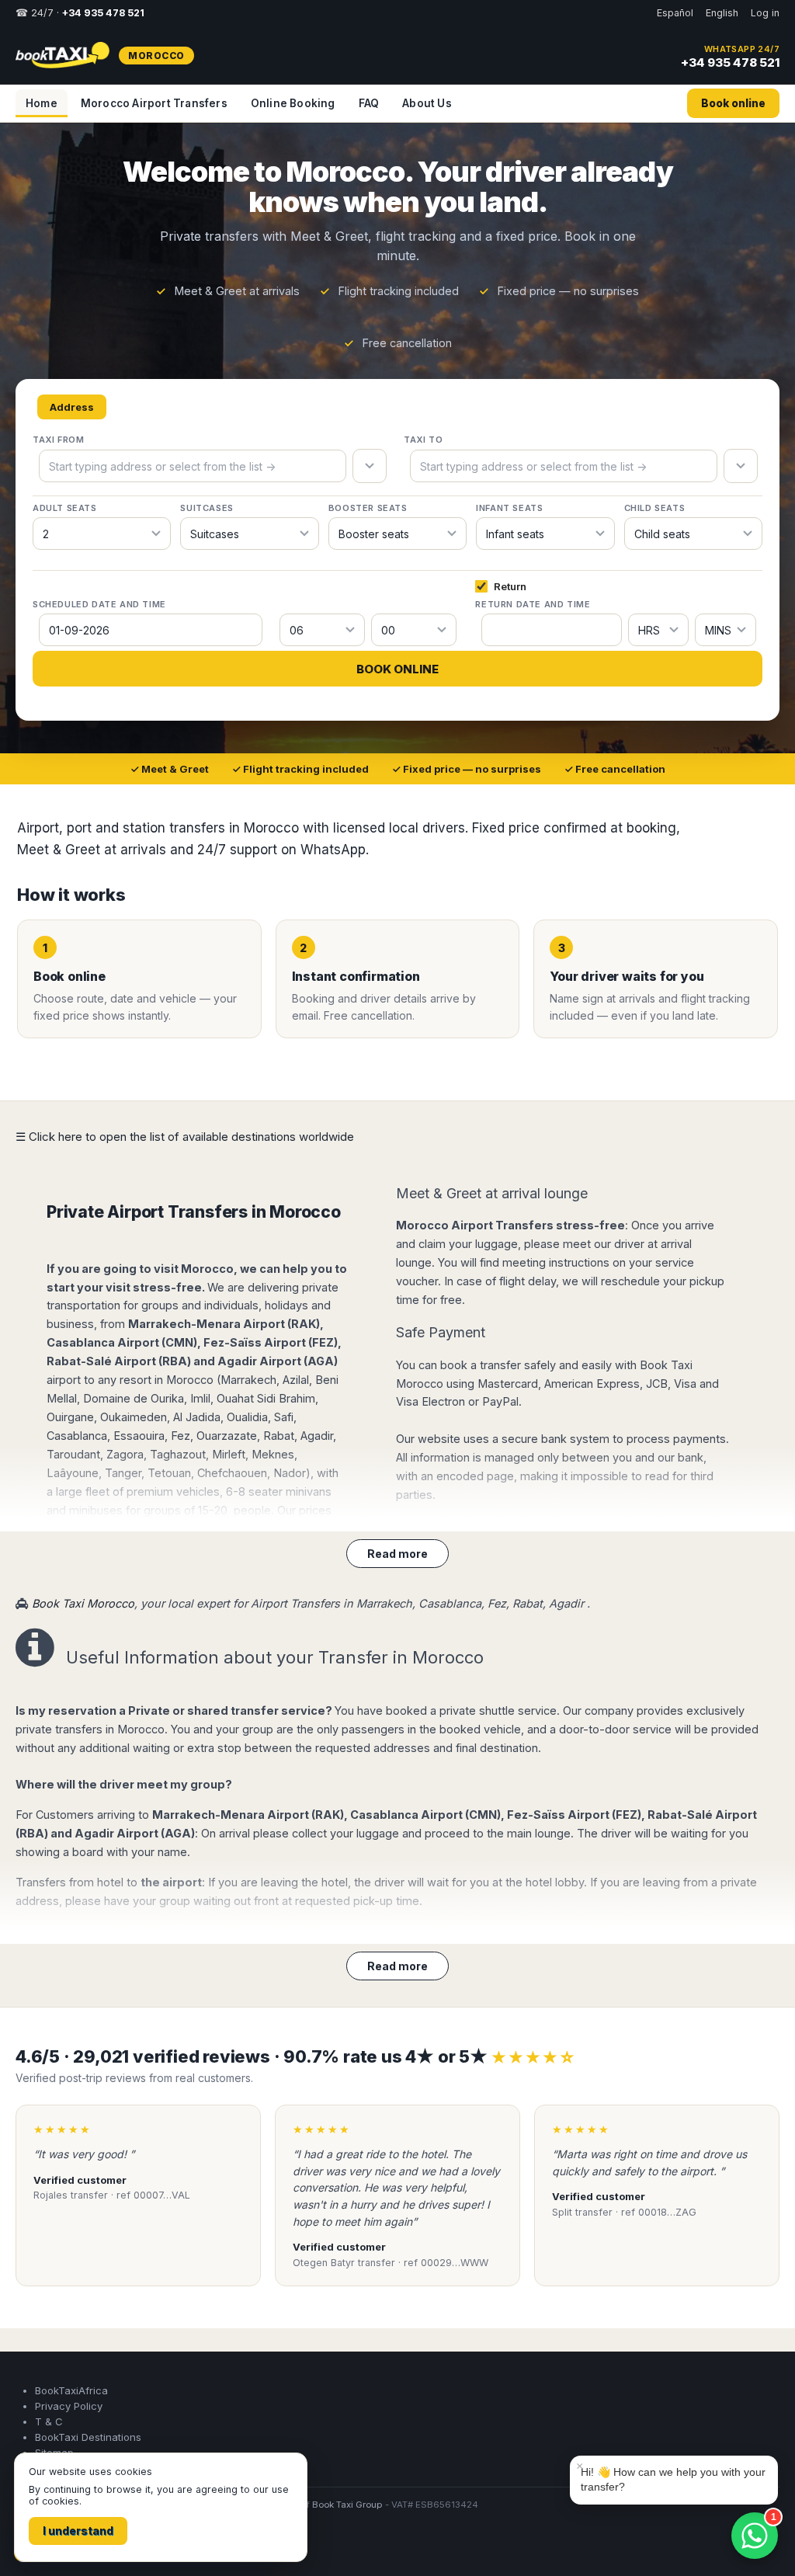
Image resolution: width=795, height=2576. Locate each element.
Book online (733, 103)
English (722, 13)
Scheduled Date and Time (99, 604)
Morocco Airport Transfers (154, 103)
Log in (765, 13)
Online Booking (293, 103)
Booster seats (368, 508)
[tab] (72, 407)
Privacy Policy (69, 2406)
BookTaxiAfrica (71, 2390)
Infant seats (509, 508)
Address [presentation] (72, 407)
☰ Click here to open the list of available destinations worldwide (185, 1137)
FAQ (369, 103)
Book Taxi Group (347, 2505)
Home (42, 103)
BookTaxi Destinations (88, 2437)
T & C (49, 2421)
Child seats (655, 508)
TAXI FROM (58, 440)
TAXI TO (423, 440)
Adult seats (65, 508)
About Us (427, 103)
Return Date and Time (533, 604)
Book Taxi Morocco (83, 1603)
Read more (397, 1554)
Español (675, 13)
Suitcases (207, 508)
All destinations (64, 2547)
